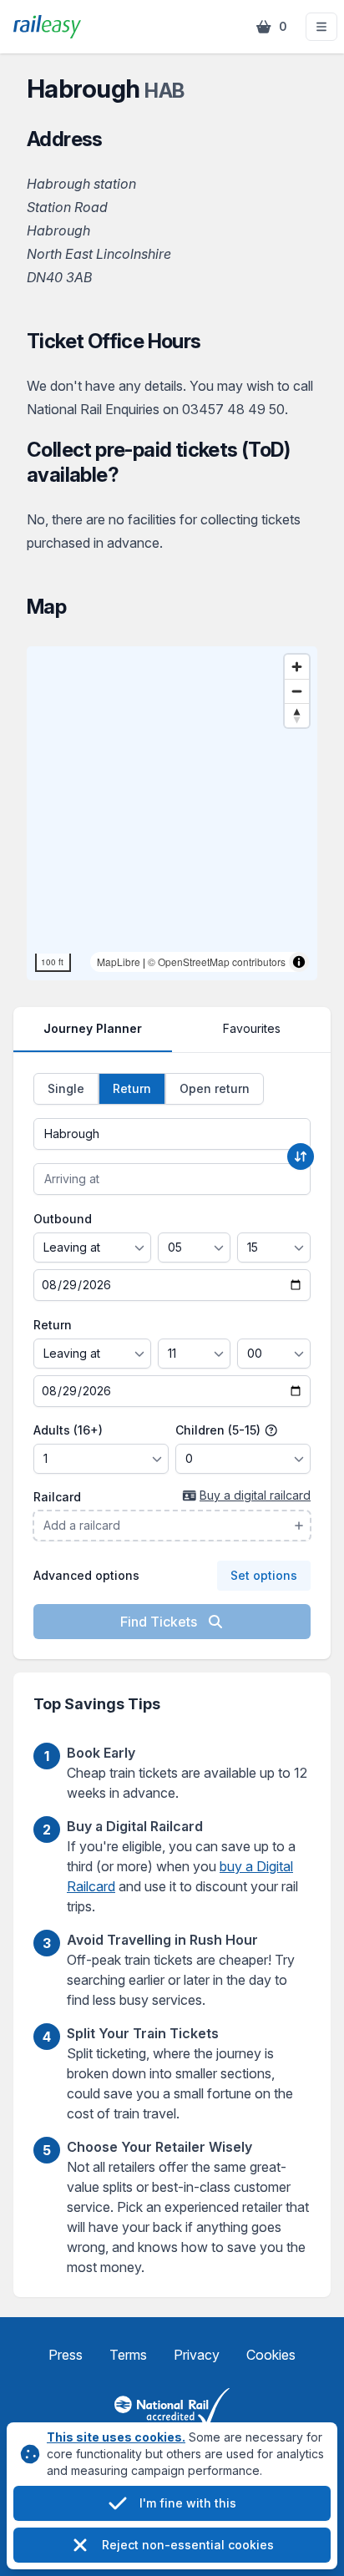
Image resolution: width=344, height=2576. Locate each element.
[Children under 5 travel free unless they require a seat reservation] (271, 1430)
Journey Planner (93, 1028)
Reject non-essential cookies (188, 2545)
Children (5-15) (220, 1430)
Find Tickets (160, 1622)
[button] (321, 27)
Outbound (63, 1219)
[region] (172, 813)
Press (66, 2355)
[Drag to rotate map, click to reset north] (297, 715)
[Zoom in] (297, 667)
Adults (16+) (68, 1430)
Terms (128, 2355)
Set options (264, 1575)
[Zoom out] (297, 691)
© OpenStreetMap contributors (217, 962)
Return (53, 1325)
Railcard (57, 1497)
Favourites (252, 1028)
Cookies (271, 2355)
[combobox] (172, 1134)
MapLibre (119, 962)
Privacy (197, 2355)
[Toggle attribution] (299, 962)
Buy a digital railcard (255, 1495)
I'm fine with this (188, 2503)
